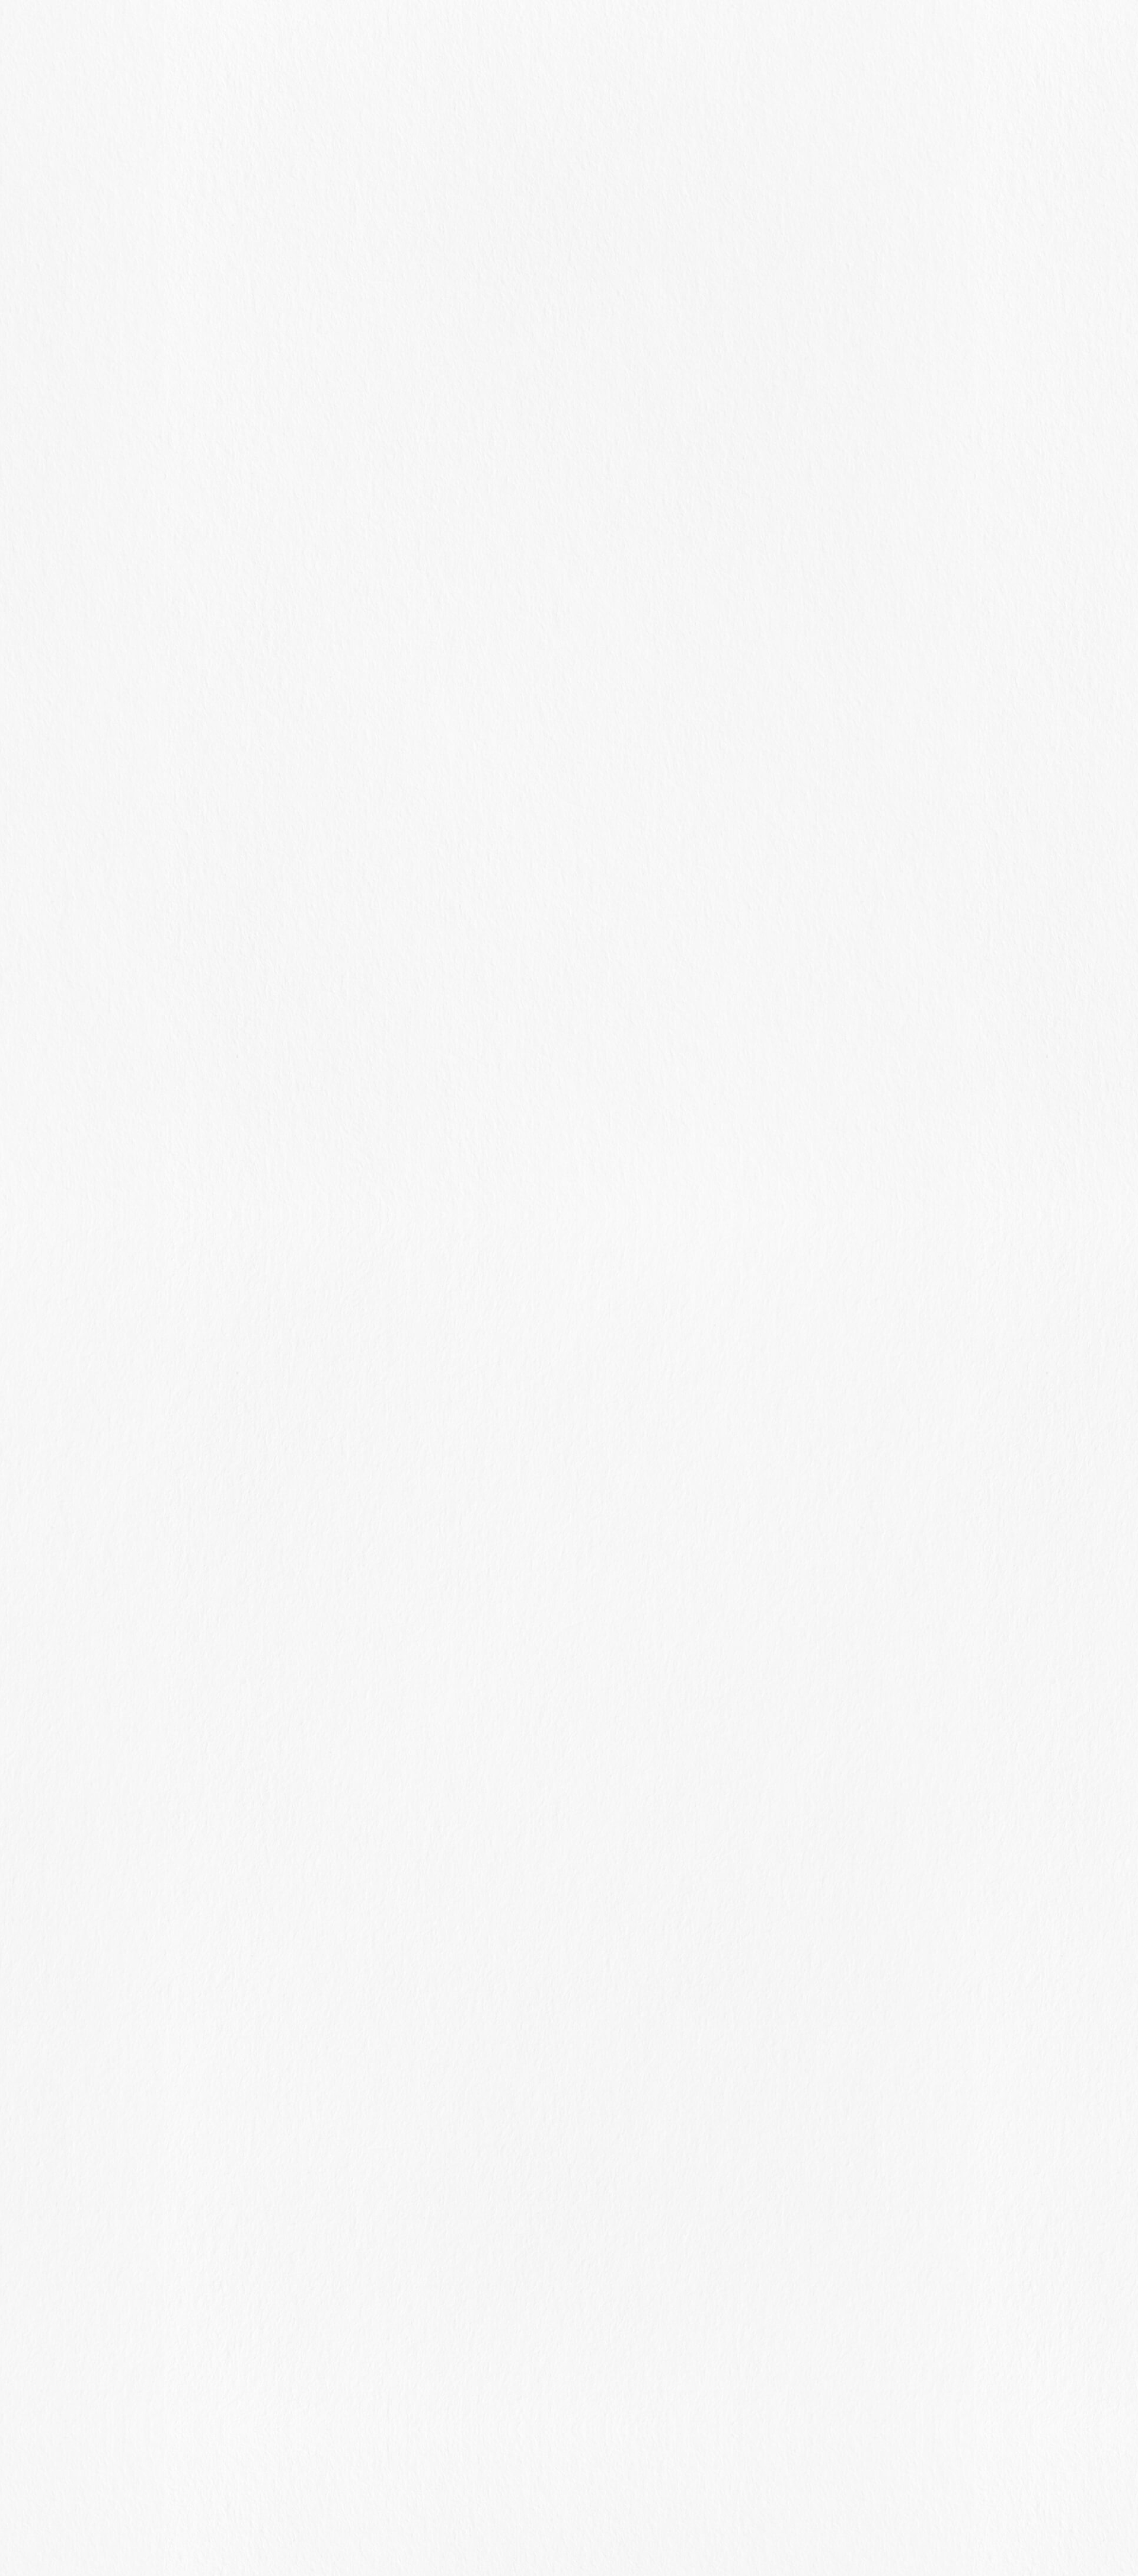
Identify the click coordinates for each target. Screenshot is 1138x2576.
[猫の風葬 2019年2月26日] (875, 1131)
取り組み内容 (552, 34)
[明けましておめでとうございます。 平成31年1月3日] (875, 1298)
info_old (284, 269)
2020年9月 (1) (767, 1472)
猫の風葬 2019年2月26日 (780, 1121)
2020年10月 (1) (769, 1454)
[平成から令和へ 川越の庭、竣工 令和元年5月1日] (875, 1072)
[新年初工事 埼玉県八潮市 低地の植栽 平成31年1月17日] (875, 1239)
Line (542, 2035)
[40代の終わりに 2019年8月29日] (875, 1023)
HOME (522, 233)
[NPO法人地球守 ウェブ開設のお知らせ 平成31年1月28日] (875, 1181)
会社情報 (623, 34)
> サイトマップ (569, 2522)
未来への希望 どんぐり (758, 964)
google (618, 2035)
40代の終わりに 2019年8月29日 (781, 1014)
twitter (580, 2035)
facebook (504, 2035)
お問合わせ (689, 34)
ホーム (485, 34)
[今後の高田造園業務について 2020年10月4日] (875, 798)
